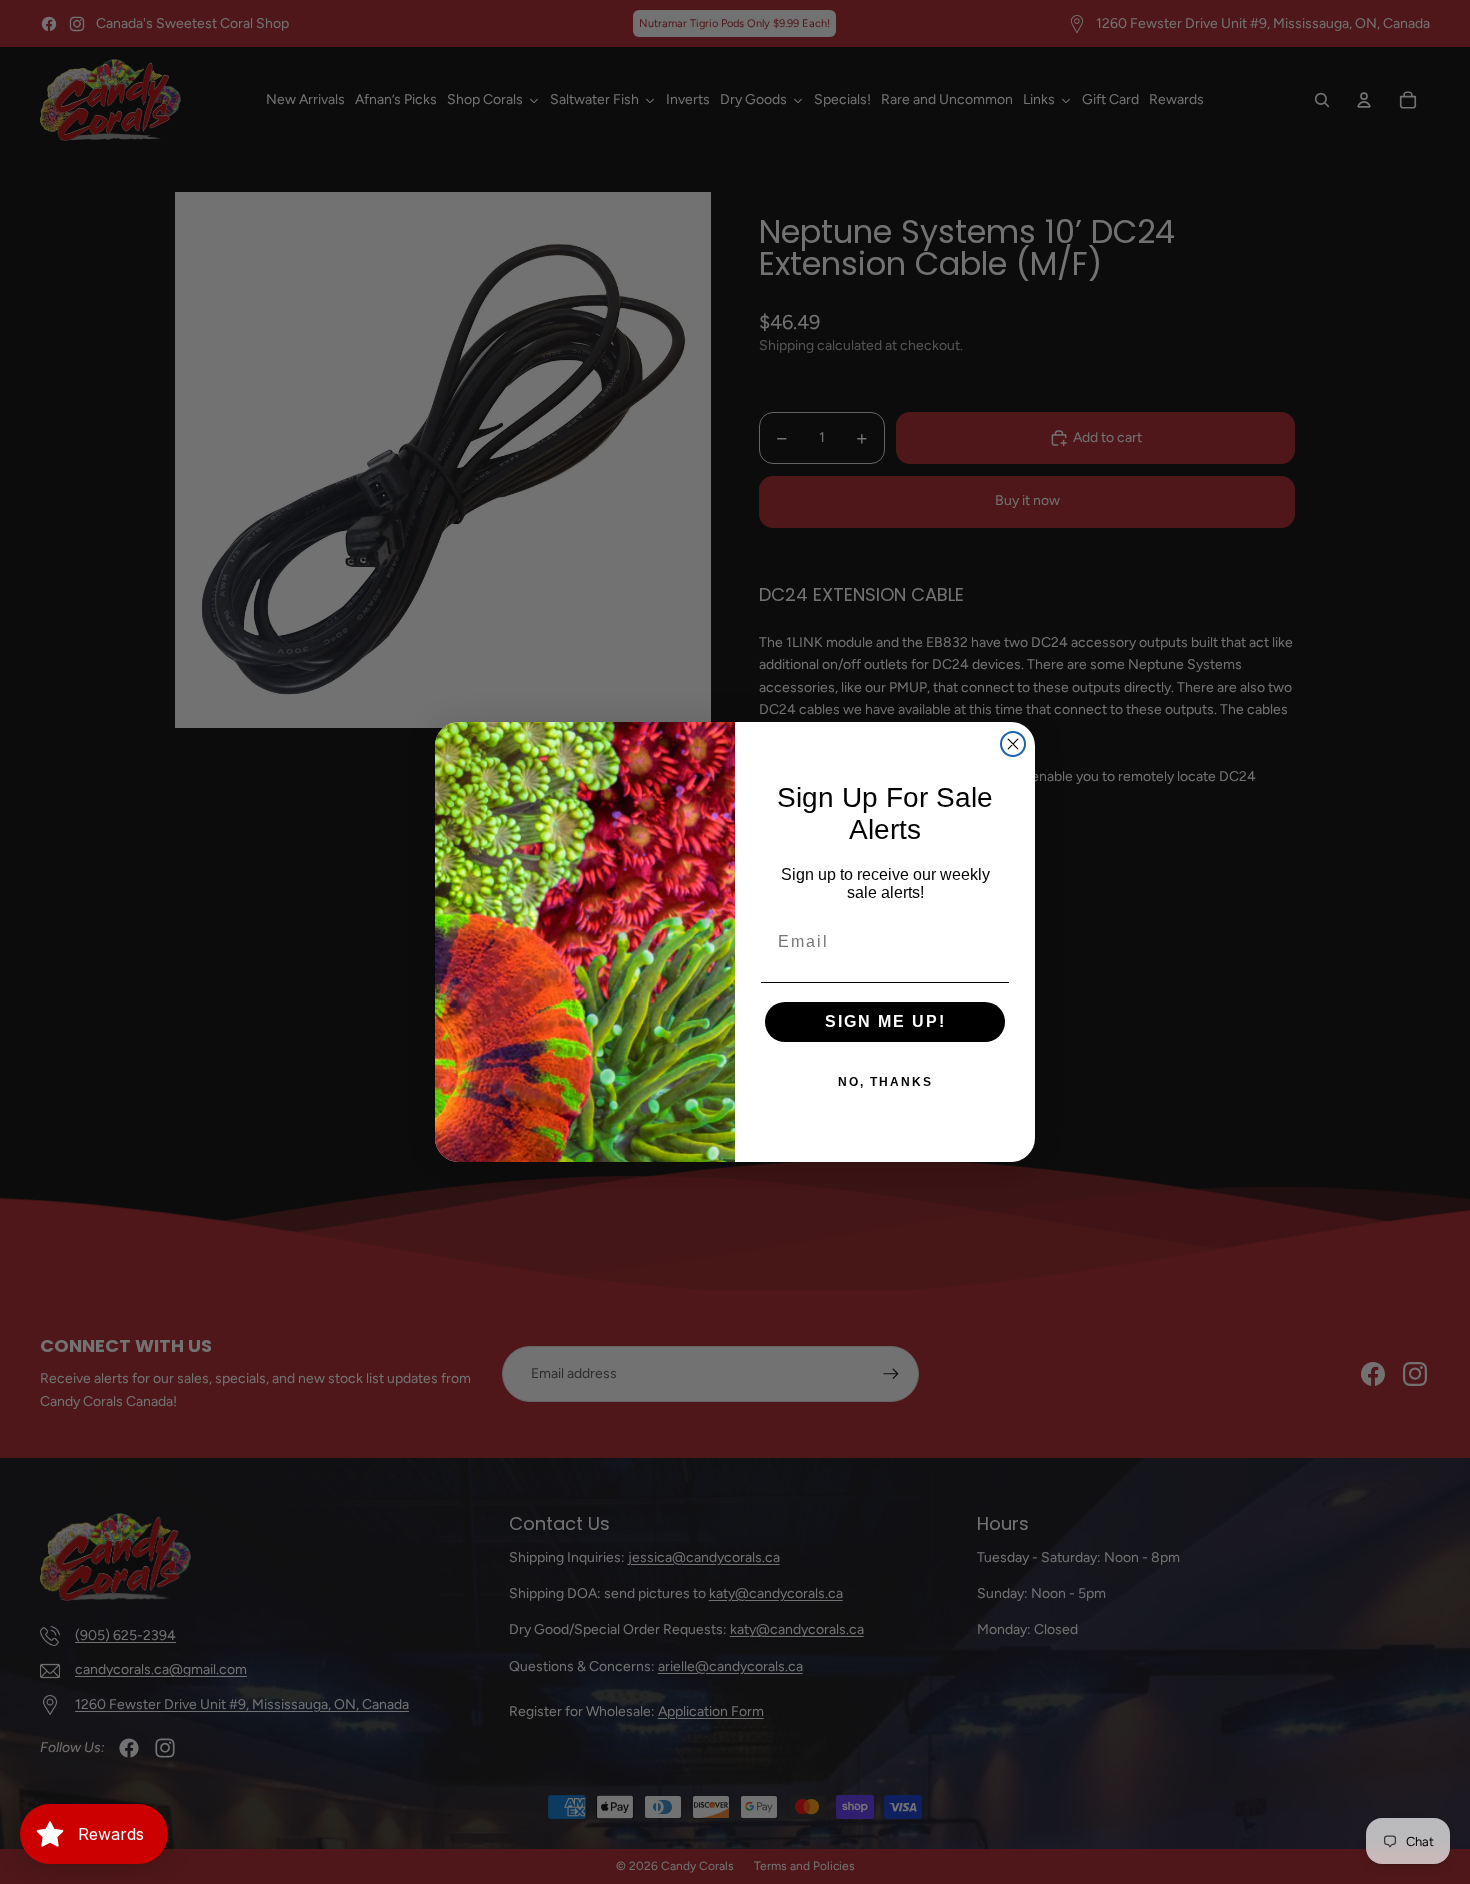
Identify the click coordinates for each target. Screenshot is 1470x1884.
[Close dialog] (1013, 744)
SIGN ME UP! (885, 1021)
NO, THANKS (885, 1082)
